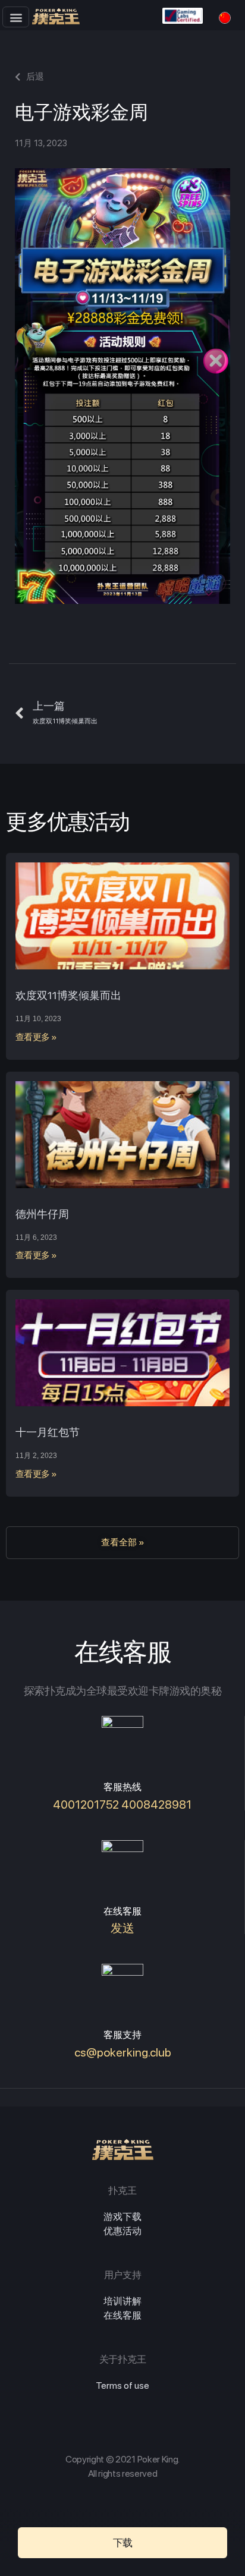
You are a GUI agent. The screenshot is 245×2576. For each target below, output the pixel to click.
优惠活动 (122, 2231)
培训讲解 (122, 2301)
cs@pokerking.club (123, 2052)
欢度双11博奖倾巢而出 (68, 995)
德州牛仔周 (42, 1214)
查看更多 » (36, 1037)
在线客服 (122, 2315)
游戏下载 (122, 2217)
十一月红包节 (48, 1432)
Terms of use (122, 2386)
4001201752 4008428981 (122, 1805)
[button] (16, 17)
